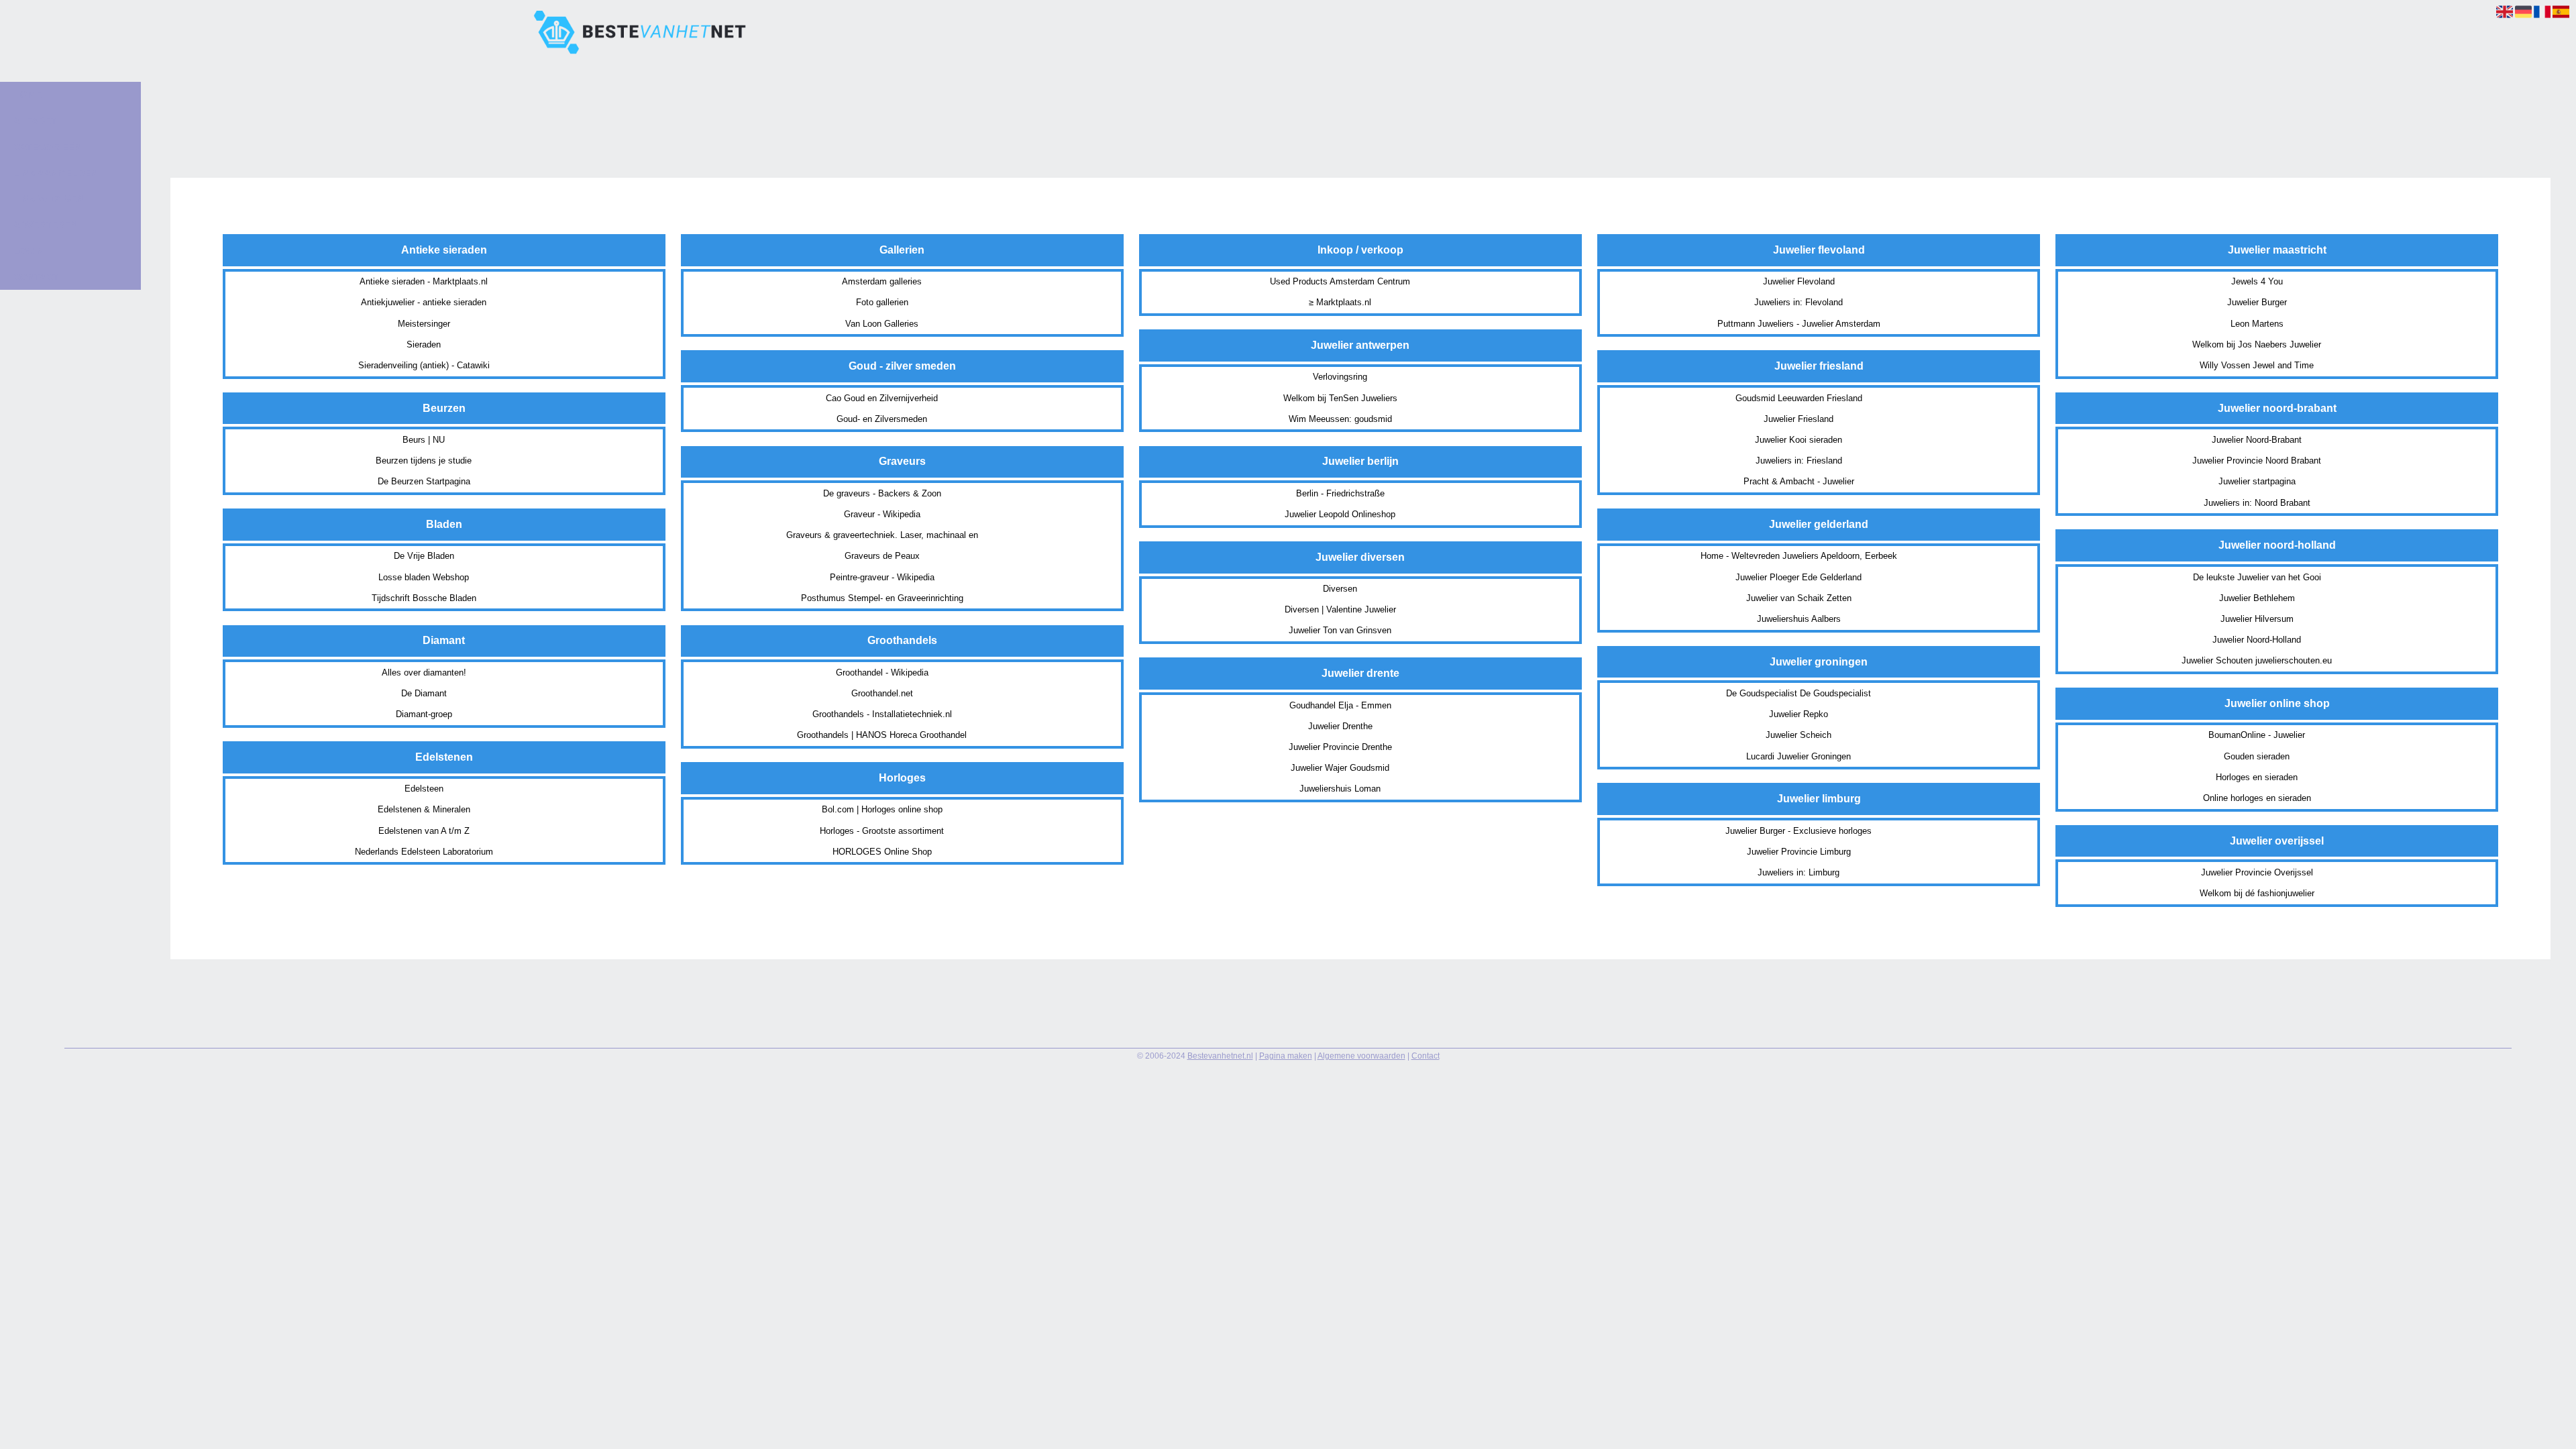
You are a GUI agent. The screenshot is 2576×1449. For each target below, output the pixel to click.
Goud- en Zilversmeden (882, 419)
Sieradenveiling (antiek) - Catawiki (424, 365)
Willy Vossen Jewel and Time (2257, 365)
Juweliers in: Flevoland (1799, 302)
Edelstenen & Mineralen (424, 809)
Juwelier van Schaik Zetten (1799, 598)
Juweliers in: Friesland (1799, 461)
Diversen (1340, 589)
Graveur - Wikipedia (882, 514)
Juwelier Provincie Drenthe (1340, 747)
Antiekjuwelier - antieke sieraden (424, 302)
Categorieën (47, 147)
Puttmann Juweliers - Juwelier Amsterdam (1799, 324)
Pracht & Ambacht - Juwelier (1799, 481)
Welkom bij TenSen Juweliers (1340, 398)
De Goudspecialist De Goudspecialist (1799, 693)
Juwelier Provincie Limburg (1799, 852)
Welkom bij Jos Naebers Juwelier (2257, 344)
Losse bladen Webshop (424, 577)
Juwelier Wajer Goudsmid (1340, 768)
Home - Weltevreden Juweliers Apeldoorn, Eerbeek (1799, 556)
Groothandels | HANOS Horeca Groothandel (882, 735)
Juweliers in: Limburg (1799, 872)
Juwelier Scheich (1799, 735)
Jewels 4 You (2257, 281)
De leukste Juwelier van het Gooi (2257, 577)
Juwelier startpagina (2257, 481)
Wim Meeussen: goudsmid (1340, 419)
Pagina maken (1286, 1056)
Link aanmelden (55, 173)
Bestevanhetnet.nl (1220, 1056)
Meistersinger (424, 324)
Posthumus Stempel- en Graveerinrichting (882, 598)
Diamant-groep (424, 714)
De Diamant (424, 693)
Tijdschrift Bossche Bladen (424, 598)
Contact (1426, 1056)
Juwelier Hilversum (2257, 619)
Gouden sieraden (2257, 756)
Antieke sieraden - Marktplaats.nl (424, 281)
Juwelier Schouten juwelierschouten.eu (2257, 660)
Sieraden (424, 344)
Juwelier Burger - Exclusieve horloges (1799, 831)
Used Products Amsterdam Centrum (1340, 281)
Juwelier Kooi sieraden (1799, 440)
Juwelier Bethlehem (2257, 598)
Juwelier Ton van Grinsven (1340, 630)
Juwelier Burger (2257, 302)
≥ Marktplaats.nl (1340, 302)
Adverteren (45, 225)
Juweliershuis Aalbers (1799, 619)
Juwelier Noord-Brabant (2257, 440)
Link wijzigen (49, 199)
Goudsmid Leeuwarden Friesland (1799, 398)
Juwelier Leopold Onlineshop (1340, 514)
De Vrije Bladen (424, 556)
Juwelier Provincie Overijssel (2257, 872)
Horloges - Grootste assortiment (882, 831)
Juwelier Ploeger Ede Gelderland (1799, 577)
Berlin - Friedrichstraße (1340, 493)
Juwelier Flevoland (1799, 281)
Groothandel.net (882, 693)
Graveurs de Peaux (882, 556)
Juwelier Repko (1799, 714)
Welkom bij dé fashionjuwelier (2257, 893)
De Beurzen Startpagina (424, 481)
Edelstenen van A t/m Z (424, 831)
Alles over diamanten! (424, 673)
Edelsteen (424, 789)
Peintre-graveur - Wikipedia (882, 577)
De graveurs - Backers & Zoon (882, 493)
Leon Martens (2257, 324)
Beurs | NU (424, 440)
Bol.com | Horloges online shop (882, 809)
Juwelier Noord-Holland (2257, 640)
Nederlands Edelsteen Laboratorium (424, 852)
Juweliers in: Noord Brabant (2257, 503)
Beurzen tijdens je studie (424, 461)
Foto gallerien (882, 302)
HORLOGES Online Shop (882, 852)
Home (28, 95)
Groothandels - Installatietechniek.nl (882, 714)
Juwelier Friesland (1799, 419)
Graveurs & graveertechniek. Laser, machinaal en (882, 535)
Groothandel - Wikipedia (882, 673)
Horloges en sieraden (2257, 777)
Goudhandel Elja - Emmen (1340, 705)
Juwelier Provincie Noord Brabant (2257, 461)
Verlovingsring (1340, 377)
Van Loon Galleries (882, 324)
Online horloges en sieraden (2257, 798)
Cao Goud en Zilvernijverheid (882, 398)
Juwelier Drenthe (1340, 726)
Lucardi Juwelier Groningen (1799, 756)
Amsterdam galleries (882, 281)
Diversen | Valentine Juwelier (1340, 609)
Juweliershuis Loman (1340, 789)
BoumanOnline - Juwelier (2257, 735)
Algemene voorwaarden (1361, 1056)
